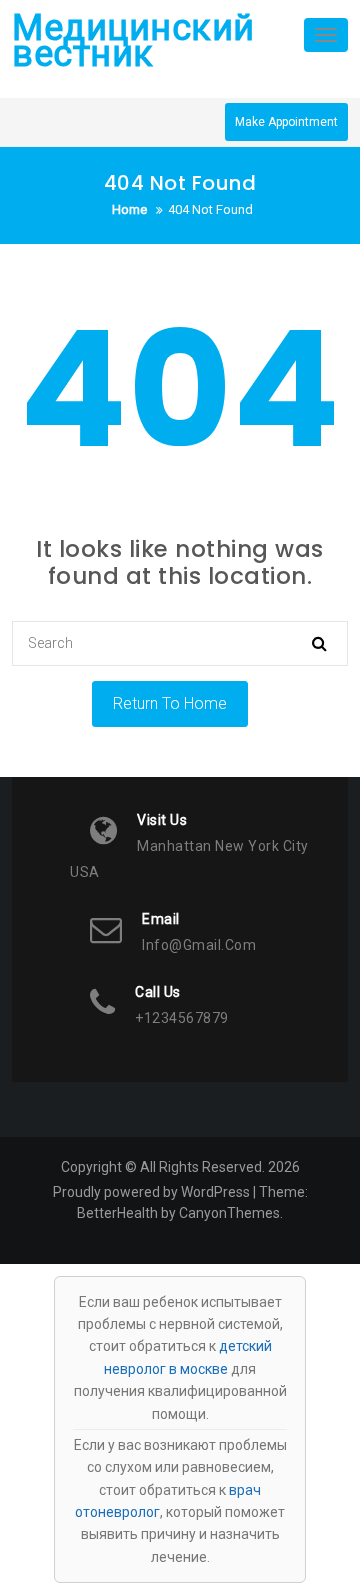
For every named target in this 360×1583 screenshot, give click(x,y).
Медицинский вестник (133, 41)
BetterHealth (117, 1213)
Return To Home (170, 703)
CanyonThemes (229, 1213)
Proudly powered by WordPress (151, 1192)
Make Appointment (286, 122)
